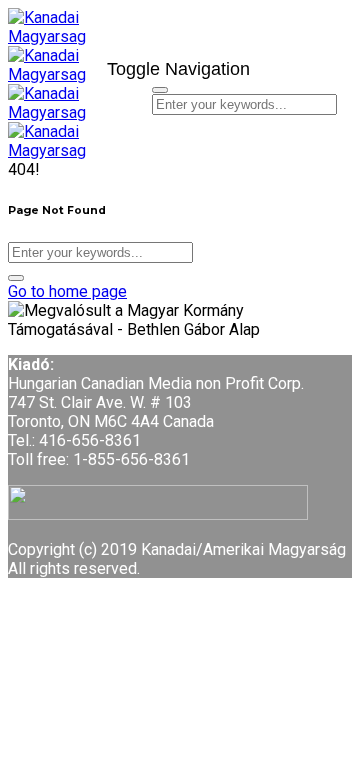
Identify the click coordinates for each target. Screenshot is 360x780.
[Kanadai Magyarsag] (50, 46)
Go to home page (67, 291)
